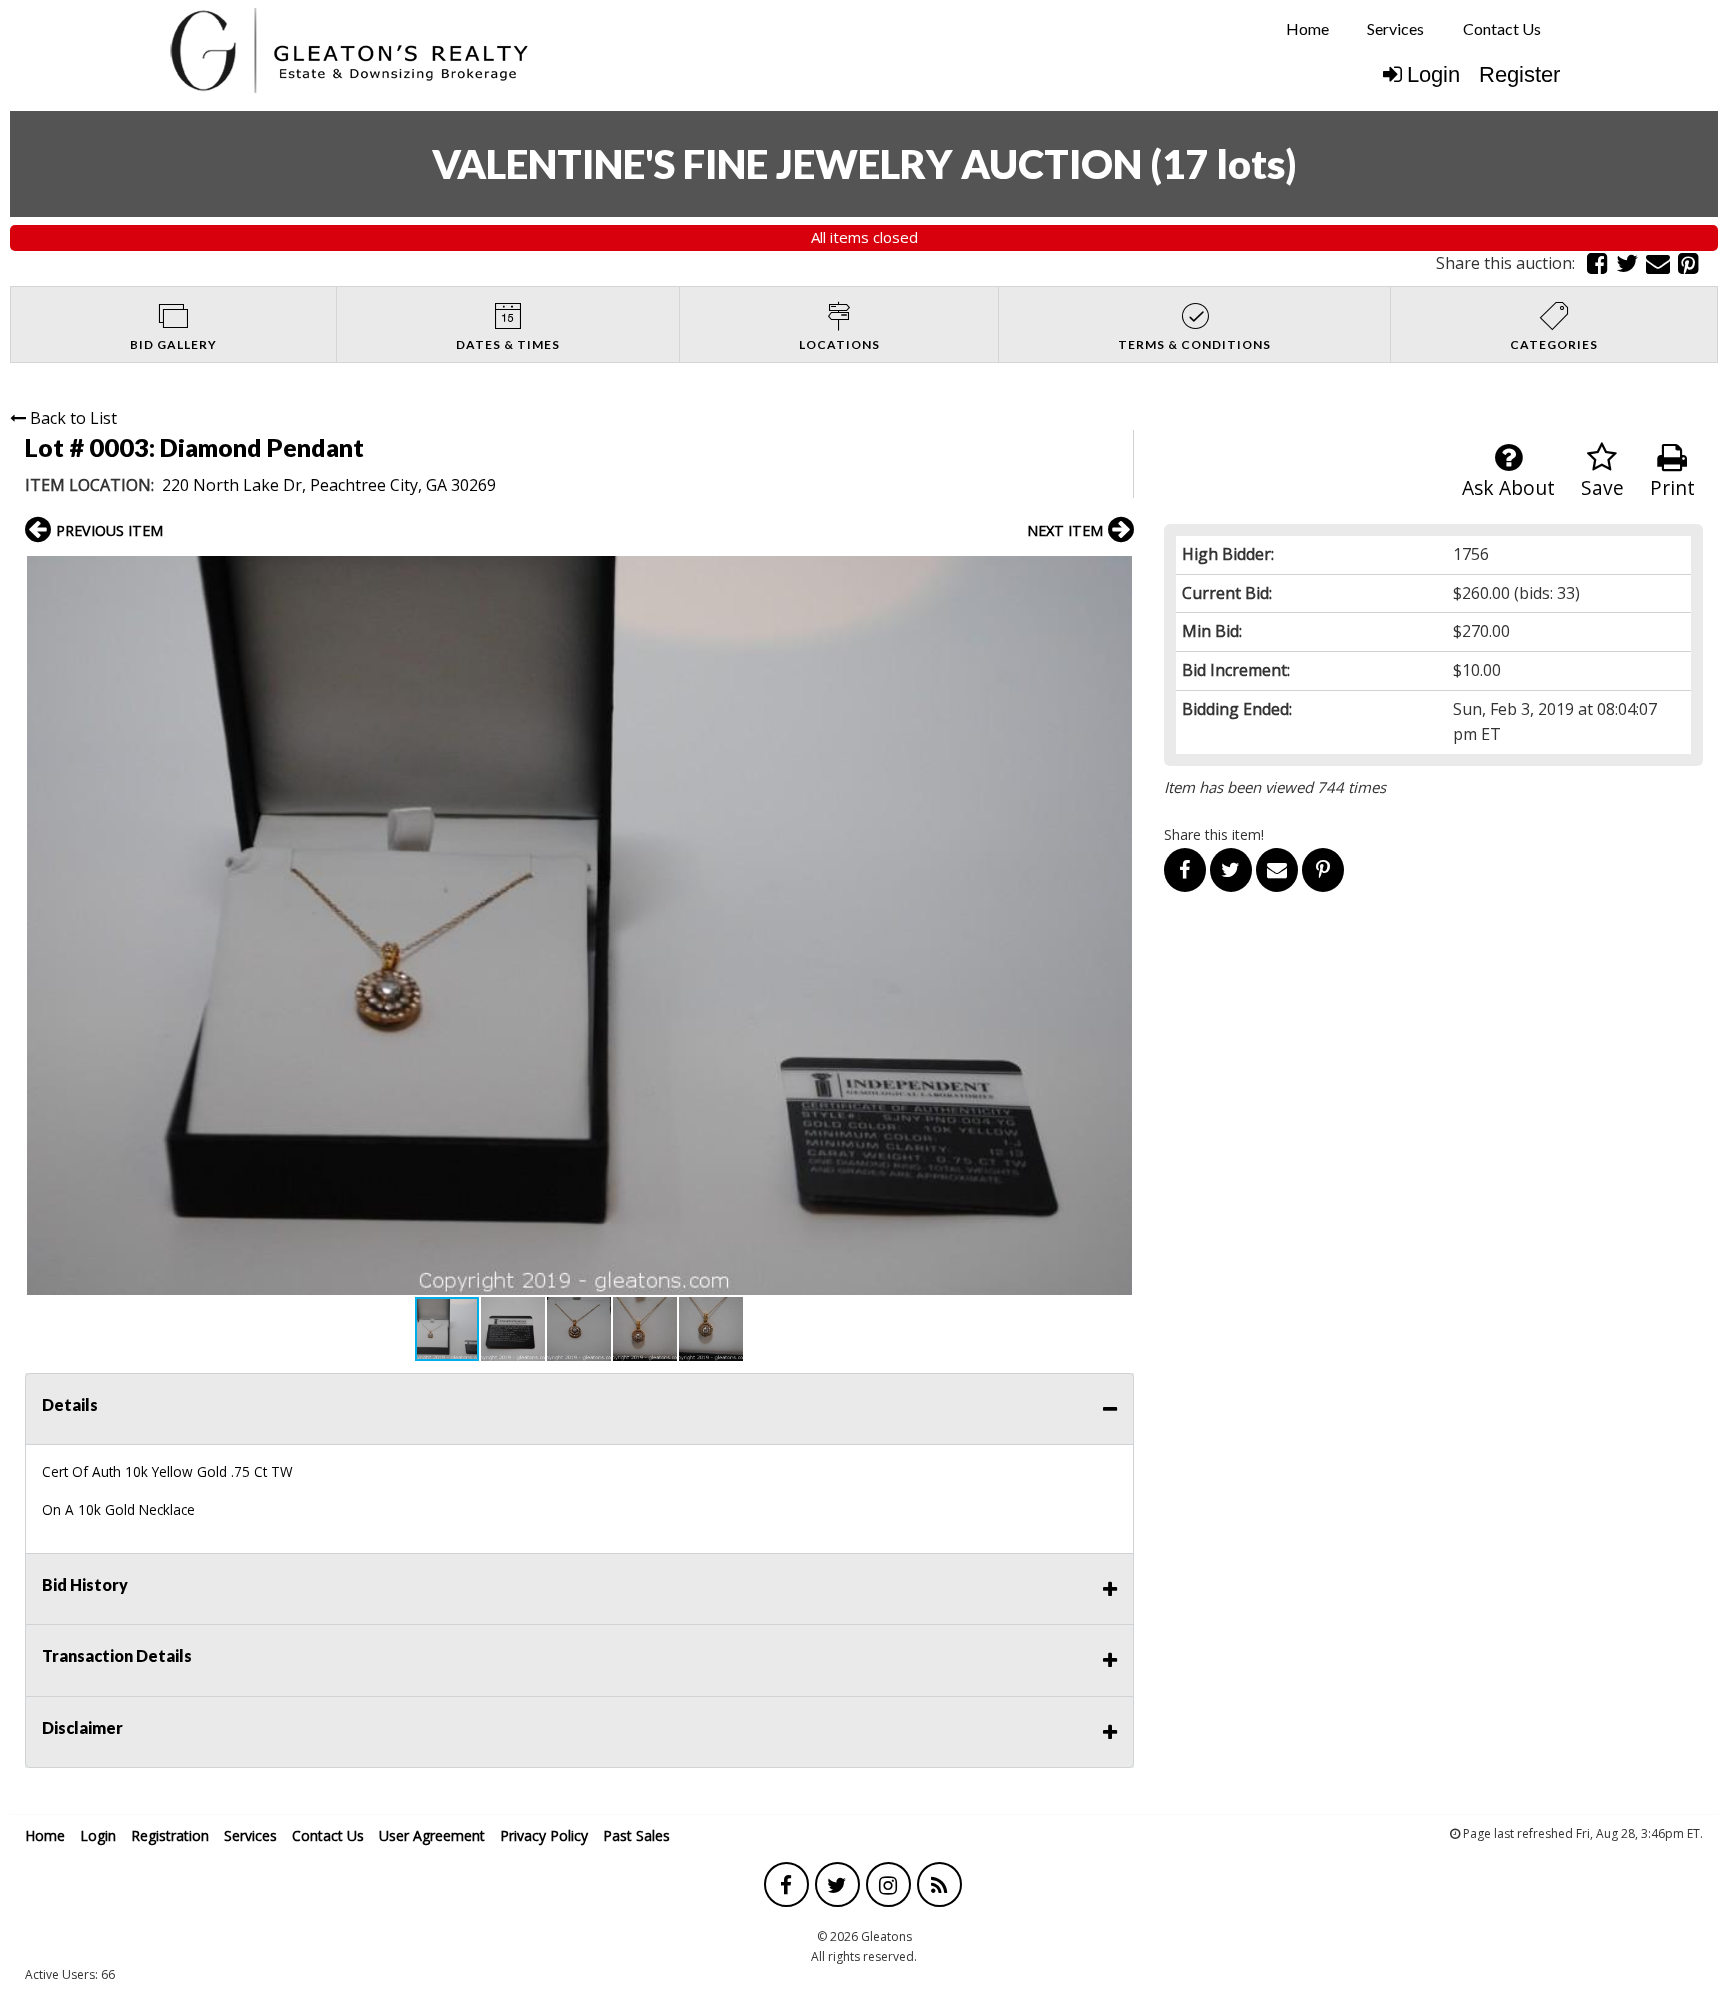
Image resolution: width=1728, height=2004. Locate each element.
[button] (1116, 574)
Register (1519, 74)
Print (1672, 487)
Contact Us (1502, 28)
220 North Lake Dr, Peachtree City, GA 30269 (329, 485)
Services (1395, 28)
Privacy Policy (544, 1835)
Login (1433, 74)
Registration (170, 1835)
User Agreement (432, 1835)
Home (1307, 28)
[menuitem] (1307, 29)
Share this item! (1214, 834)
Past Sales (636, 1835)
